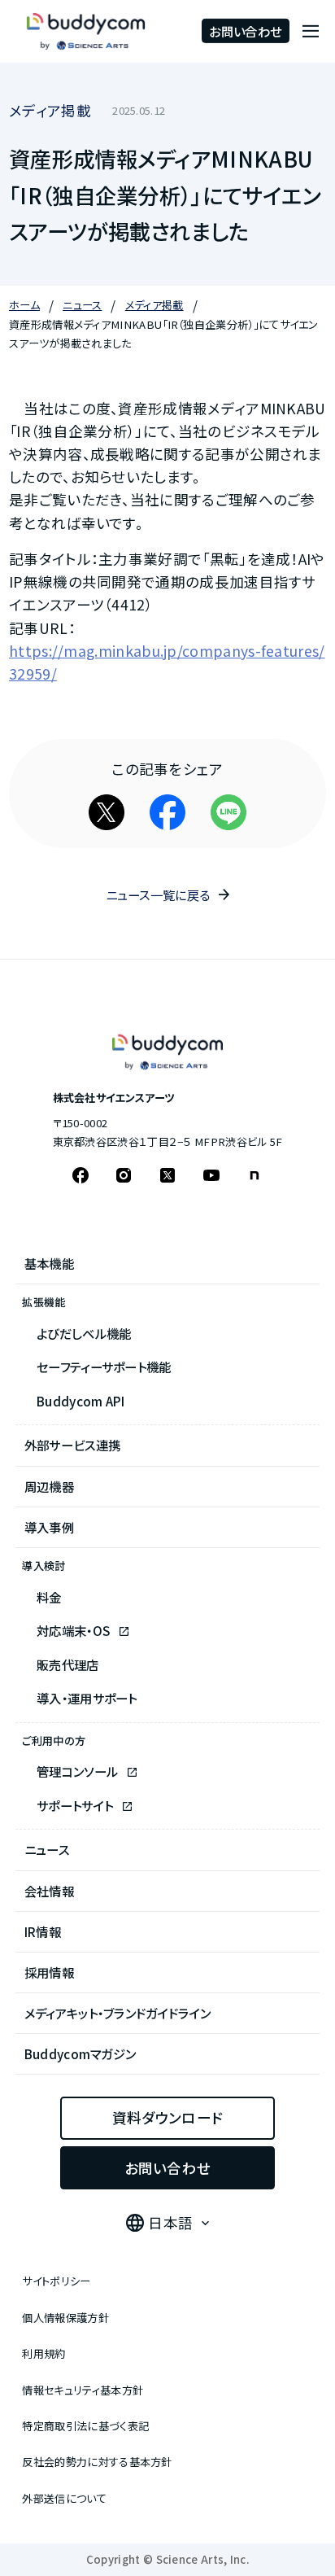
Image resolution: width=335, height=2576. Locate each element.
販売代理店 (68, 1664)
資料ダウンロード (167, 2117)
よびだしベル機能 (84, 1333)
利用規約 (44, 2353)
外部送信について (64, 2498)
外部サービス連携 (72, 1445)
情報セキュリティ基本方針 (83, 2390)
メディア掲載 (50, 110)
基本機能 (49, 1263)
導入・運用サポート (87, 1698)
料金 (49, 1597)
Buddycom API (81, 1401)
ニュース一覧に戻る (158, 894)
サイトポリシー (56, 2281)
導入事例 (49, 1527)
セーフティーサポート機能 (104, 1367)
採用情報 (49, 1972)
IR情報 (43, 1931)
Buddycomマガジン (80, 2053)
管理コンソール (78, 1771)
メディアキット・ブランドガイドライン (118, 2013)
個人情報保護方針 (65, 2318)
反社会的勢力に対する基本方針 (97, 2462)
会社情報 (49, 1891)
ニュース (47, 1849)
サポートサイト (76, 1805)
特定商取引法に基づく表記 (85, 2426)
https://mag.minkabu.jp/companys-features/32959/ (167, 662)
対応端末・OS (74, 1630)
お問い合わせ (245, 31)
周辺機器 (49, 1486)
